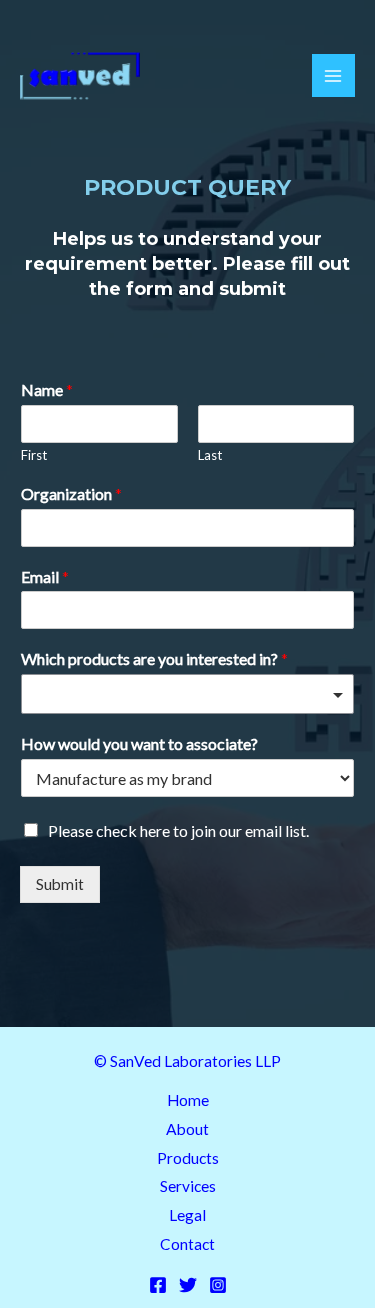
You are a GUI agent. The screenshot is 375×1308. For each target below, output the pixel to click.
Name (47, 389)
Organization (71, 493)
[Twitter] (188, 1285)
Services (188, 1186)
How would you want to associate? (139, 743)
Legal (187, 1215)
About (187, 1129)
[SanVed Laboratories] (80, 76)
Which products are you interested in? (154, 658)
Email (45, 576)
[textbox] (178, 696)
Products (188, 1158)
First (34, 455)
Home (188, 1100)
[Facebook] (158, 1285)
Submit (60, 884)
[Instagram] (218, 1285)
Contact (187, 1244)
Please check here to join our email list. (178, 830)
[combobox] (187, 694)
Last (210, 455)
